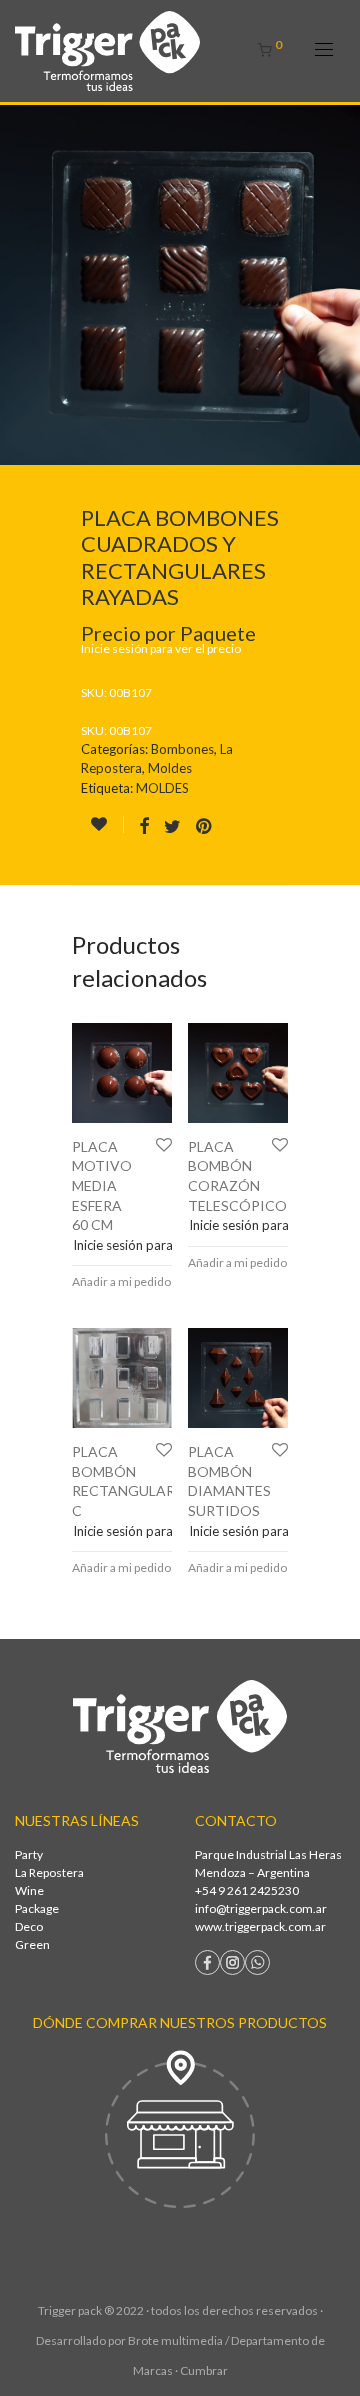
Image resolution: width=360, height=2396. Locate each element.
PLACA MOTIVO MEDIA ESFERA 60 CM (102, 1185)
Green (32, 1944)
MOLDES (162, 788)
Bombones (182, 749)
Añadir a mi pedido (121, 1281)
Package (37, 1908)
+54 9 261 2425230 (247, 1890)
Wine (29, 1890)
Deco (29, 1926)
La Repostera (49, 1872)
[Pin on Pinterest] (205, 826)
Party (29, 1854)
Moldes (170, 768)
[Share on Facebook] (144, 826)
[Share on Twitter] (172, 826)
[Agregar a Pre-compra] (106, 824)
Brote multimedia (175, 2340)
